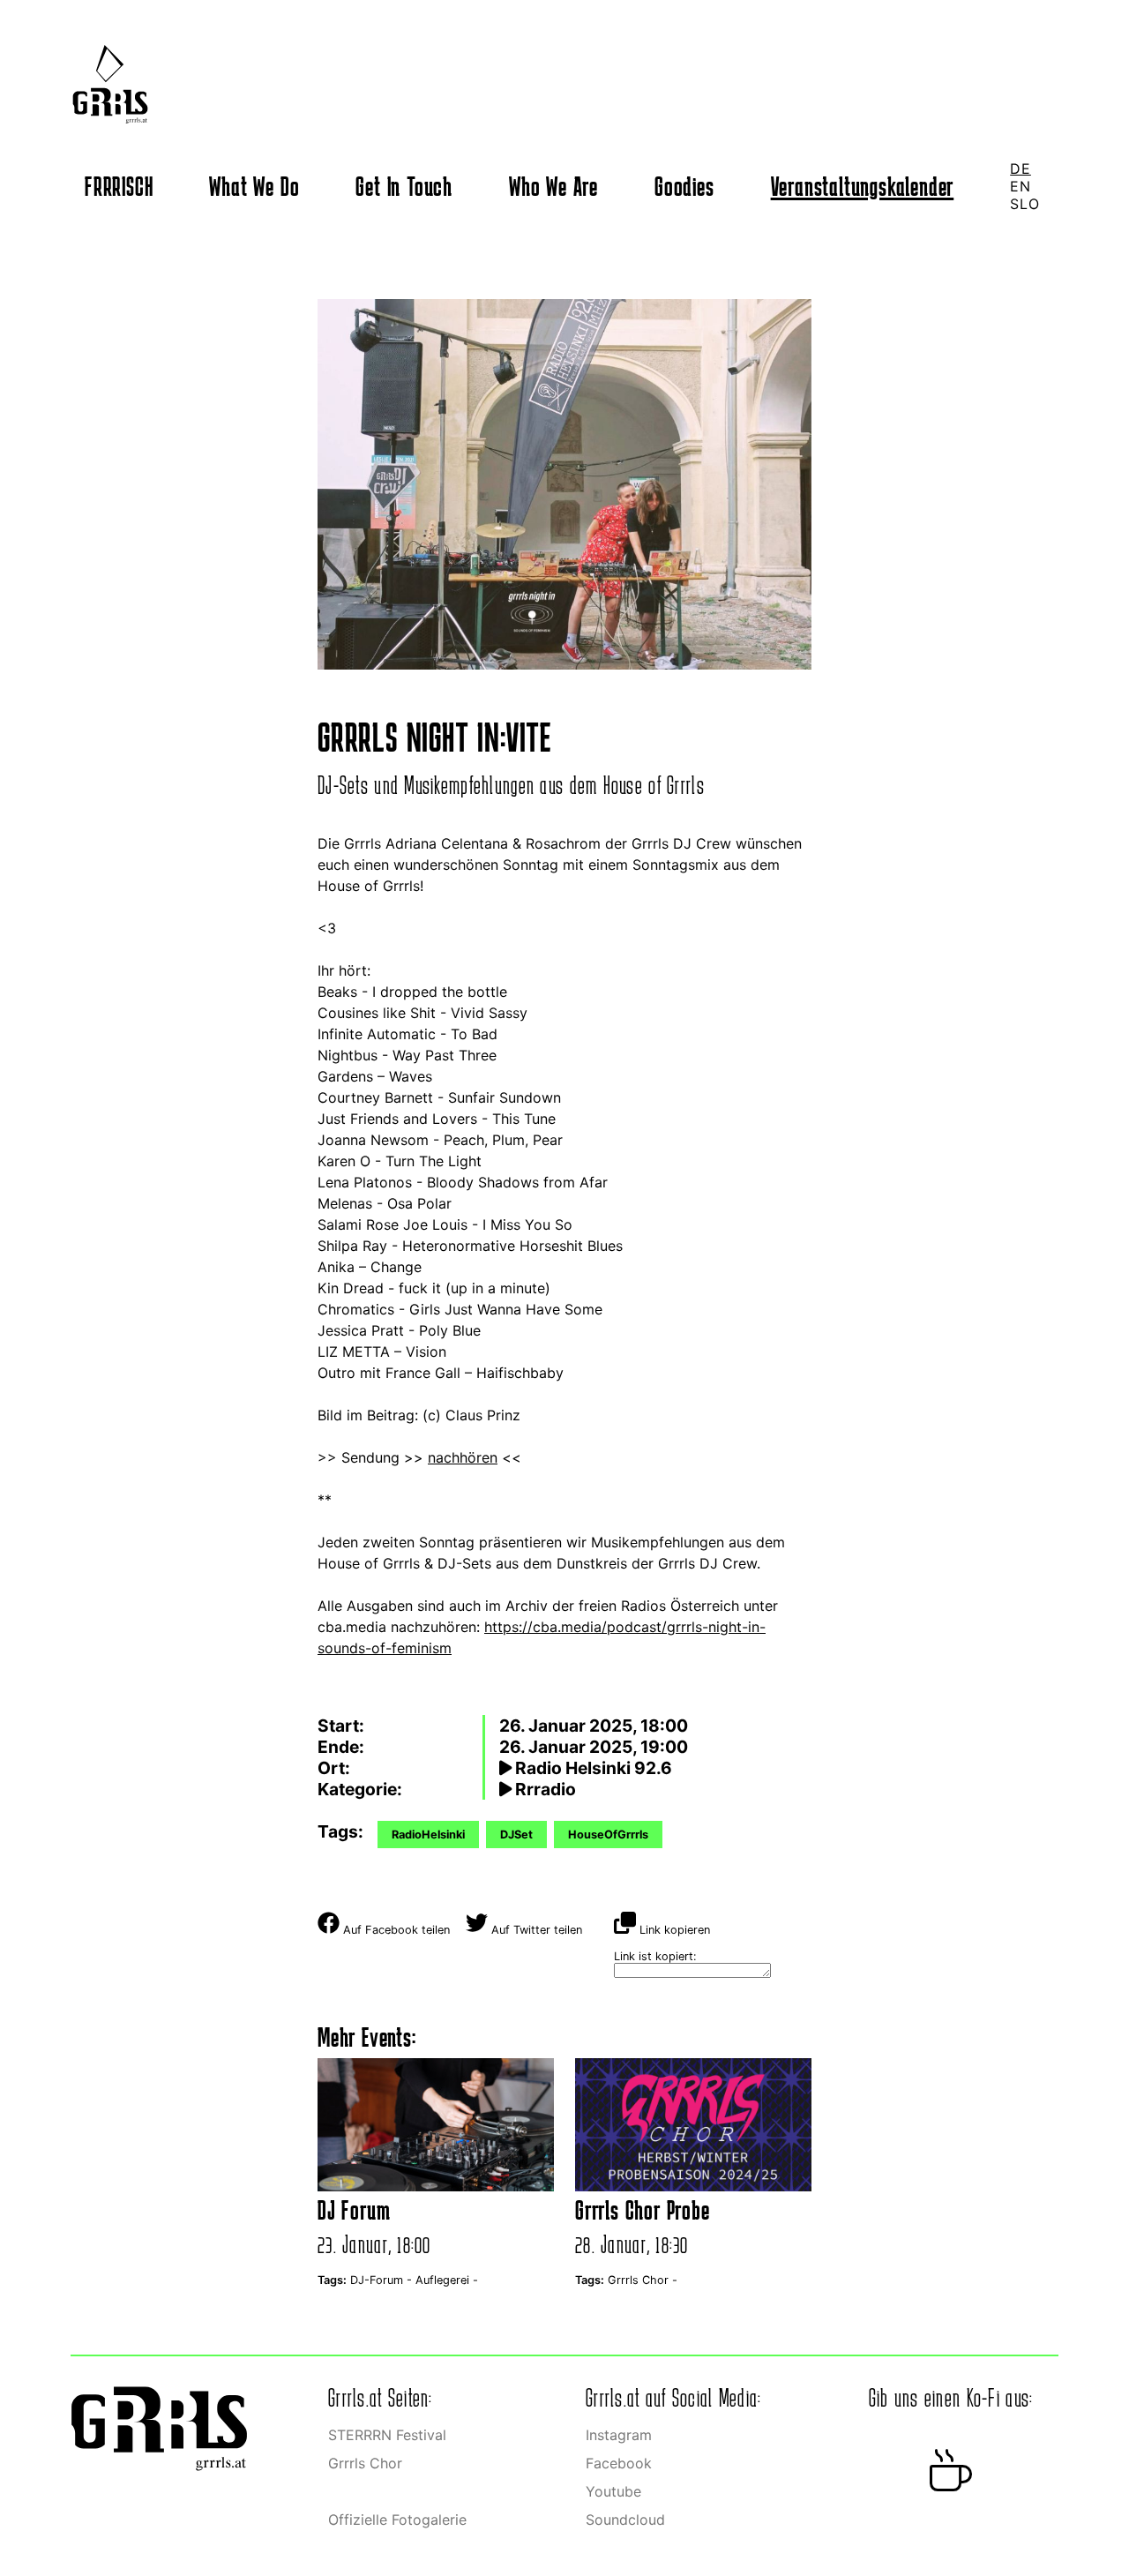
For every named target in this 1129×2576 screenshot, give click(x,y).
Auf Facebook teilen (395, 1930)
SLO (1024, 204)
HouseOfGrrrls (608, 1835)
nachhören (463, 1457)
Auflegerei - (447, 2280)
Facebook (619, 2463)
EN (1021, 186)
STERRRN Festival (387, 2435)
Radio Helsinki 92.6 (592, 1768)
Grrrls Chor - (643, 2280)
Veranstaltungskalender (863, 186)
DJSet (516, 1835)
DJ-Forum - (383, 2280)
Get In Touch (404, 186)
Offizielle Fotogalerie (397, 2520)
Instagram (619, 2435)
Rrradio (544, 1789)
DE (1021, 168)
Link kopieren (673, 1930)
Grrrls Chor (365, 2463)
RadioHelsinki (428, 1835)
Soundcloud (625, 2520)
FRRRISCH (119, 186)
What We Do (254, 186)
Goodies (684, 186)
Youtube (613, 2491)
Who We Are (553, 186)
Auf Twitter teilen (535, 1930)
